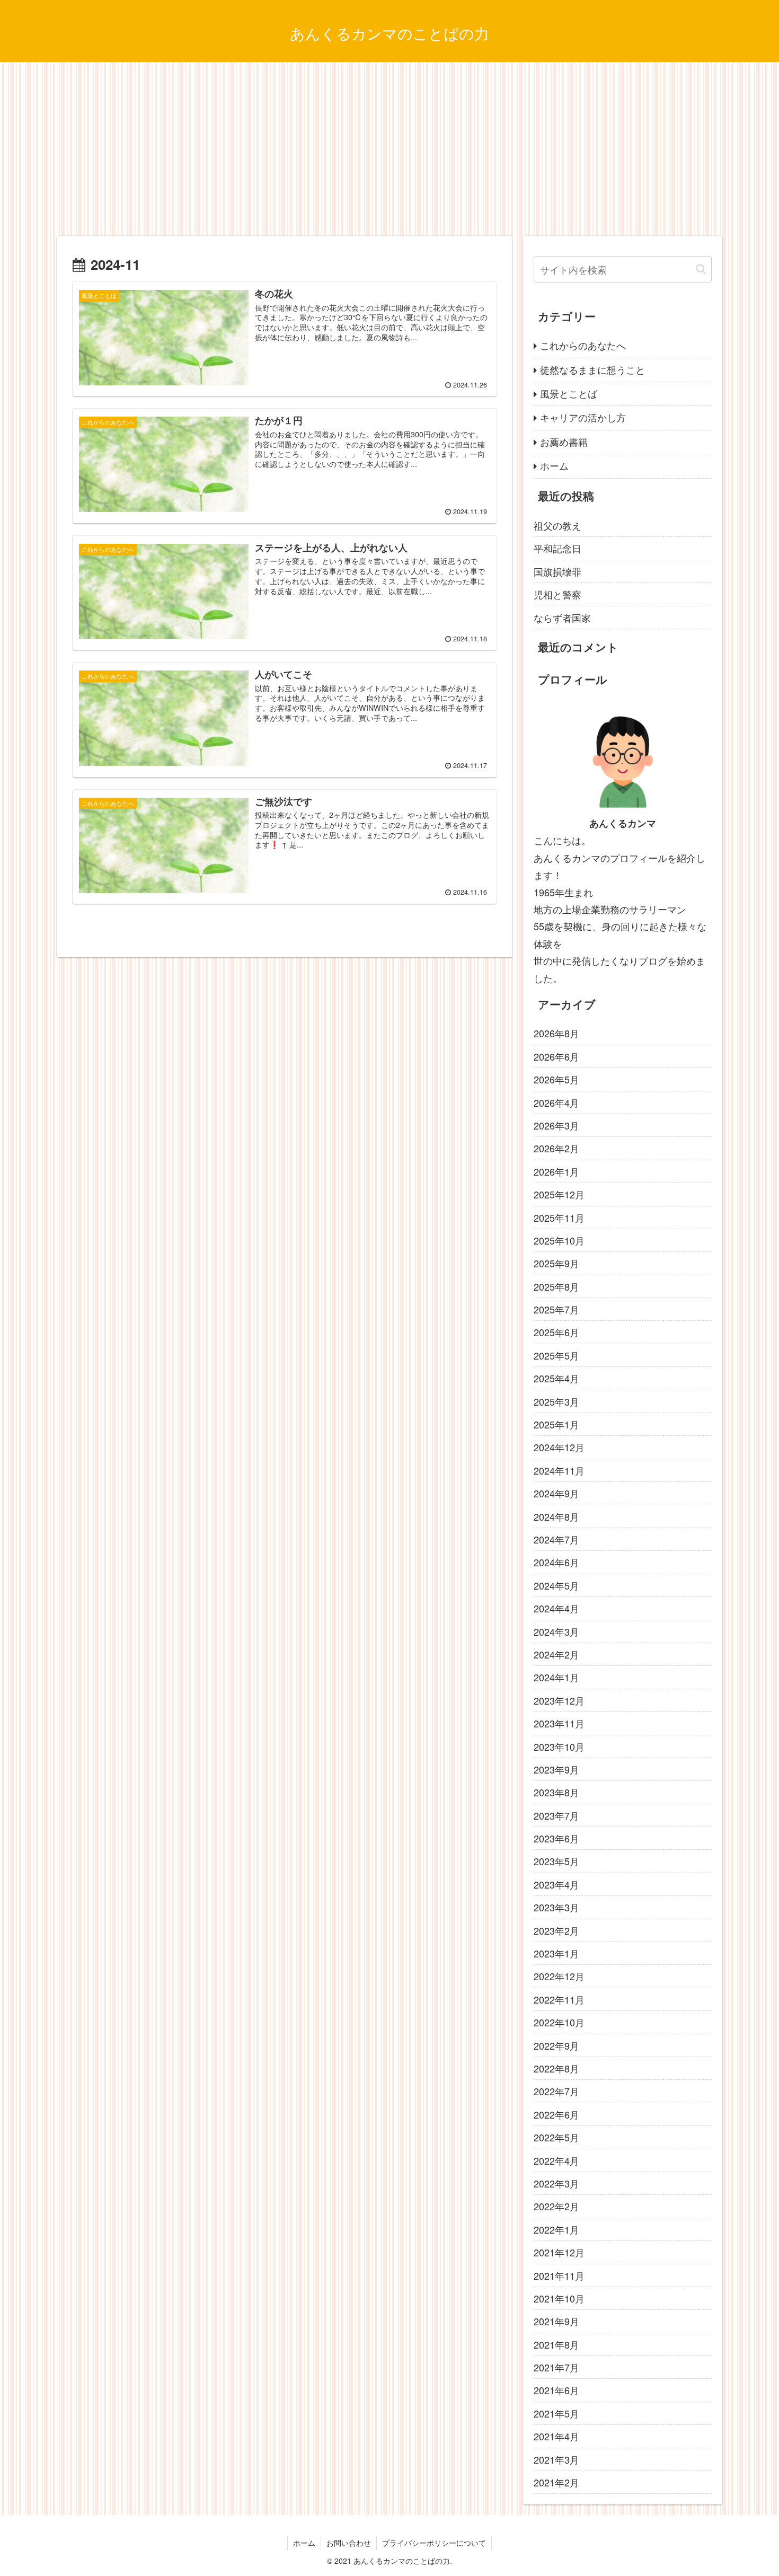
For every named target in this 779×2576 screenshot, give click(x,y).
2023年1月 (556, 1953)
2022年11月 (559, 1999)
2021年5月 (556, 2413)
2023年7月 (556, 1815)
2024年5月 (556, 1585)
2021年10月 (559, 2298)
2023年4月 (556, 1884)
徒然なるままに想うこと (592, 369)
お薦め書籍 (564, 442)
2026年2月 (556, 1148)
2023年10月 (559, 1746)
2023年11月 (559, 1723)
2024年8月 (556, 1516)
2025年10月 (559, 1240)
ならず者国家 (562, 617)
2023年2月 (556, 1930)
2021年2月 (556, 2482)
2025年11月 (559, 1217)
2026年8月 (556, 1033)
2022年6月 (556, 2114)
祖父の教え (557, 525)
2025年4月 (556, 1378)
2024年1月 (556, 1677)
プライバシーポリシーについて (434, 2543)
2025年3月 (556, 1401)
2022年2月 (556, 2206)
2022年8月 (556, 2068)
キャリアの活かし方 (583, 417)
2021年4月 (556, 2436)
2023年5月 (556, 1861)
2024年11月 (559, 1470)
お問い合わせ (349, 2543)
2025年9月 (556, 1263)
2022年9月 (556, 2045)
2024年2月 (556, 1654)
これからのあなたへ (583, 345)
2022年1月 (556, 2229)
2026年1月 (556, 1171)
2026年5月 (556, 1079)
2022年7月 (556, 2091)
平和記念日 (557, 548)
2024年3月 (556, 1631)
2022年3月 (556, 2183)
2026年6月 (556, 1056)
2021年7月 (556, 2367)
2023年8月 (556, 1792)
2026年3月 (556, 1125)
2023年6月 (556, 1838)
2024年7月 (556, 1539)
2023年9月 (556, 1769)
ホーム (554, 465)
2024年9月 (556, 1493)
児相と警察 (557, 594)
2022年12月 (559, 1976)
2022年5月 (556, 2137)
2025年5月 (556, 1355)
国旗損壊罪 (557, 571)
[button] (701, 269)
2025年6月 (556, 1332)
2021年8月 (556, 2344)
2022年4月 (556, 2160)
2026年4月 (556, 1102)
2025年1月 (556, 1424)
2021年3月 (556, 2459)
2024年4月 (556, 1608)
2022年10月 (559, 2022)
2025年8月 (556, 1286)
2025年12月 (559, 1194)
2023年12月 (559, 1700)
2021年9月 (556, 2321)
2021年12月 (559, 2252)
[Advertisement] (389, 149)
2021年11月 (559, 2275)
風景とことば (569, 393)
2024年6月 (556, 1562)
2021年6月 (556, 2390)
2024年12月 (559, 1447)
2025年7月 (556, 1309)
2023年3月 (556, 1907)
